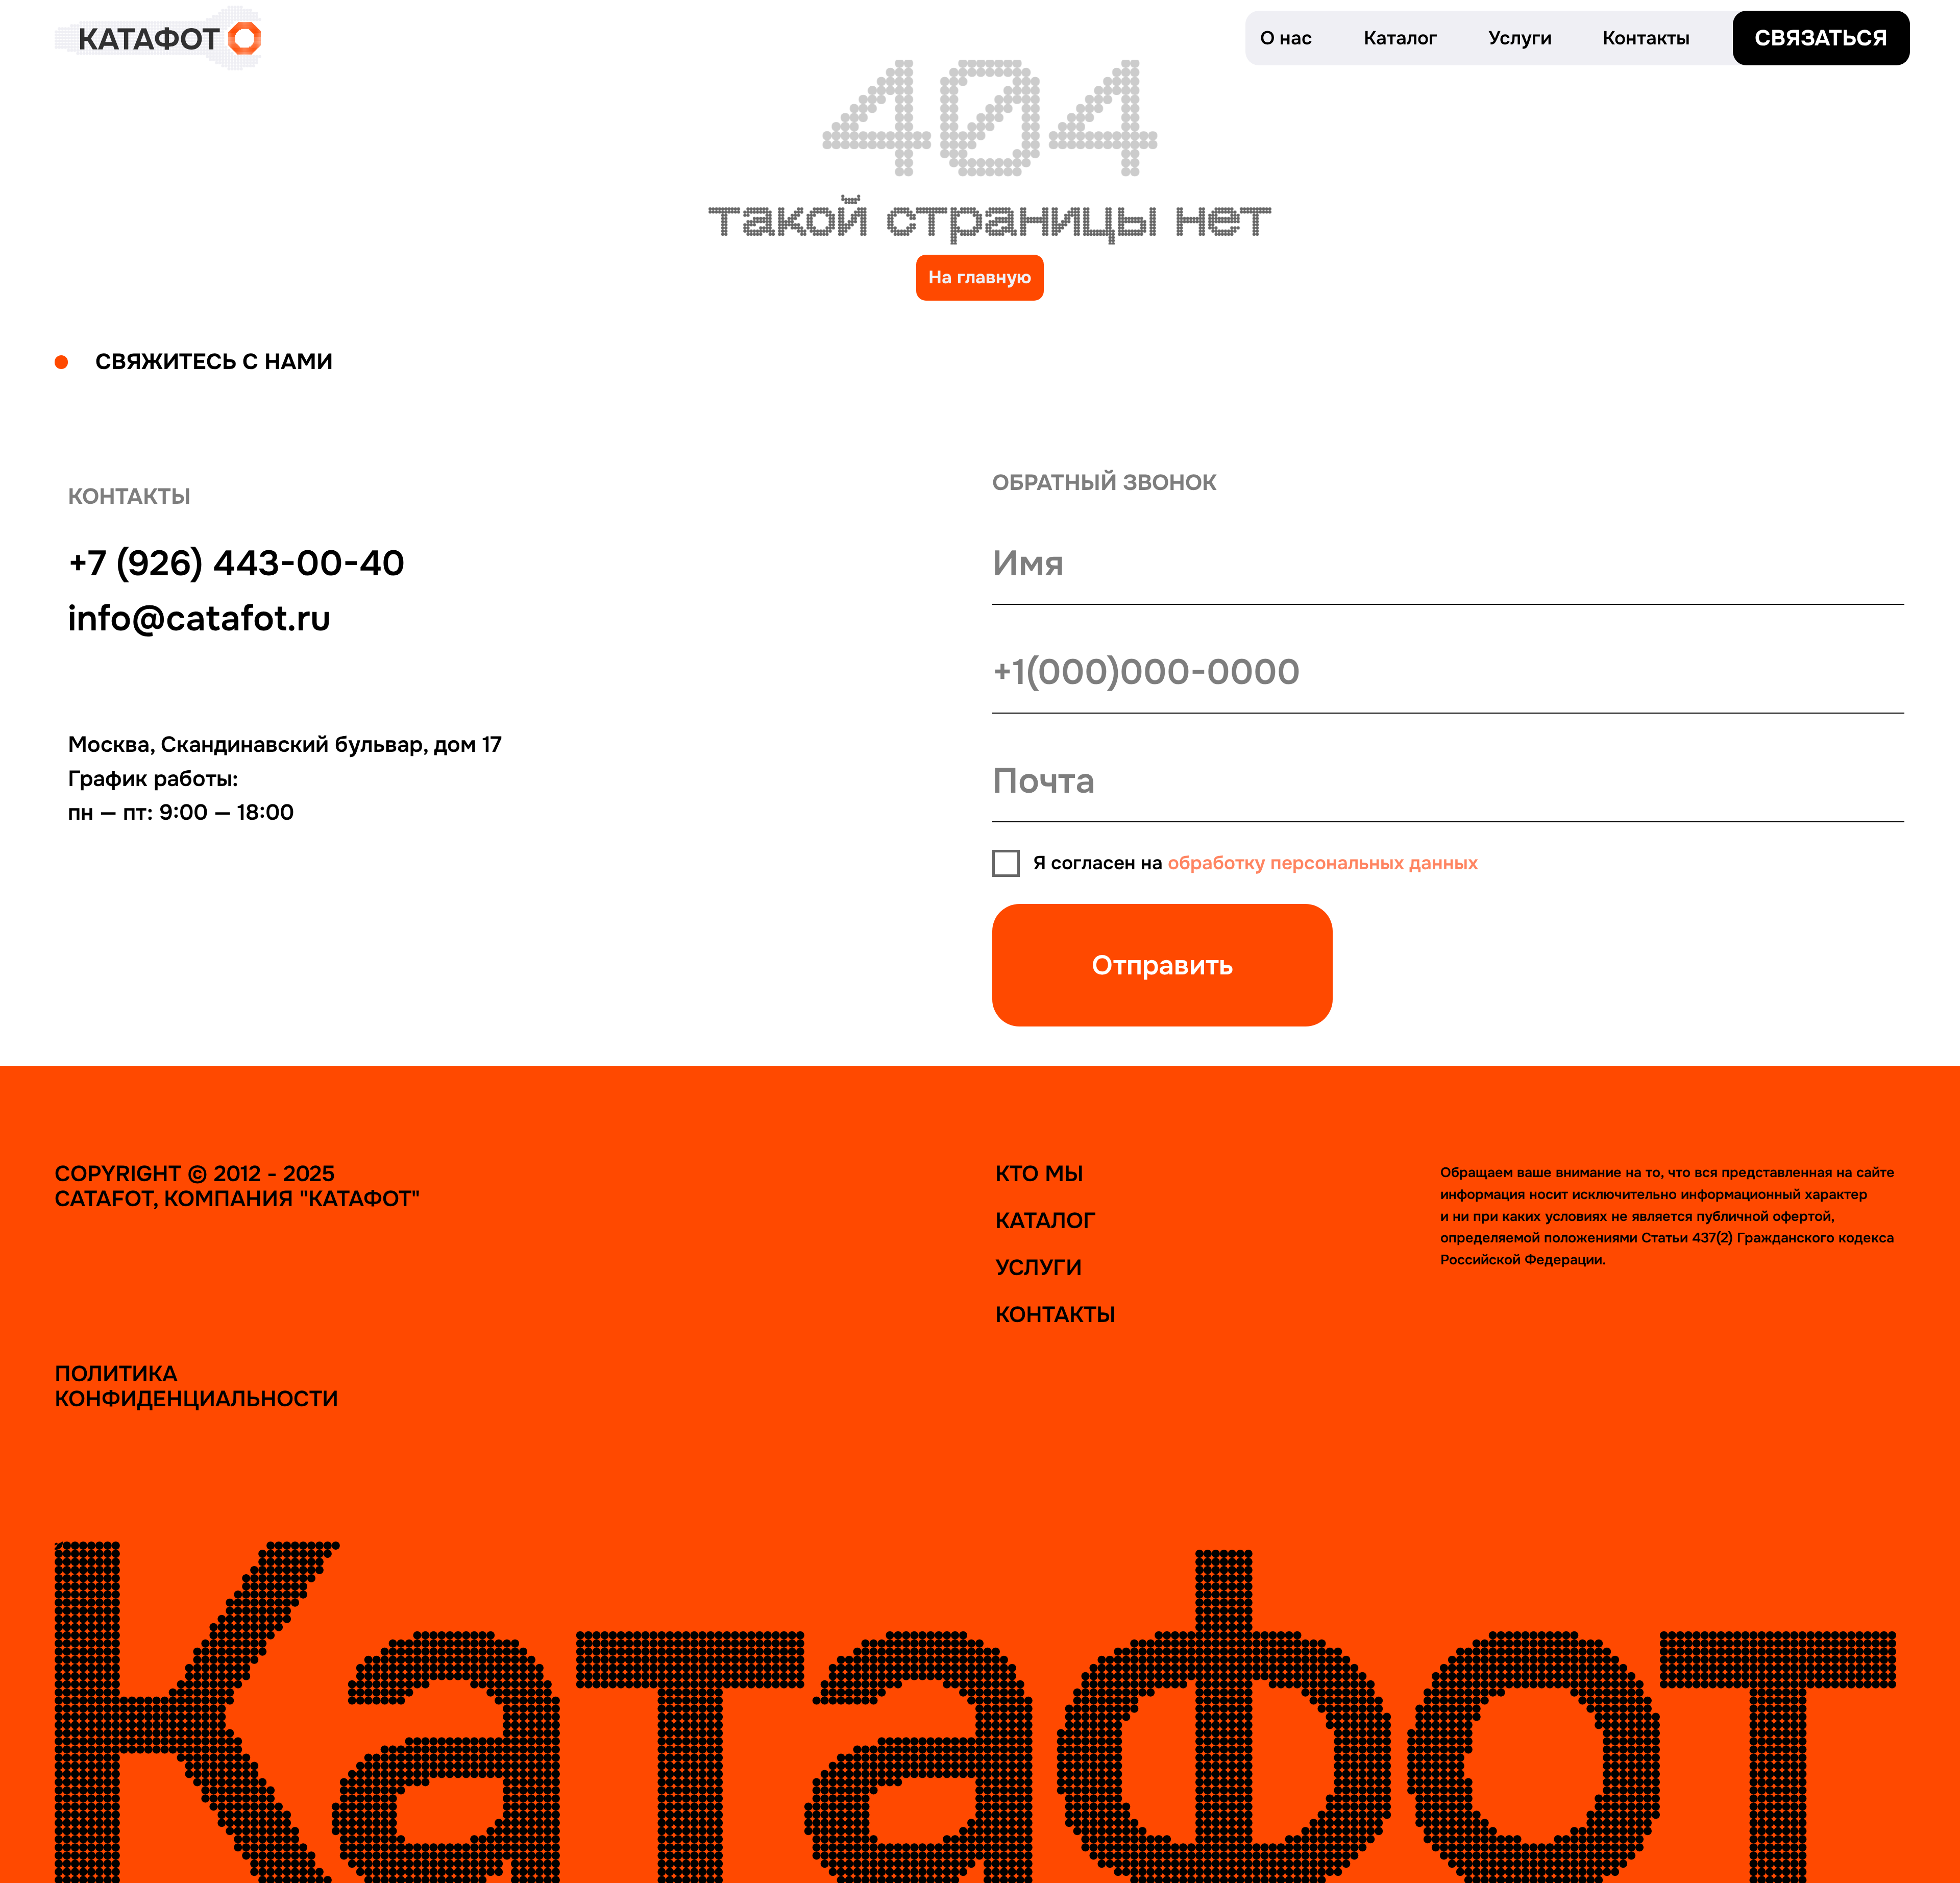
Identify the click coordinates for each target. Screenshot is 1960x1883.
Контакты (1056, 1315)
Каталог (1046, 1221)
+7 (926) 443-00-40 (237, 564)
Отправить (1163, 965)
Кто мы (1039, 1174)
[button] (1821, 38)
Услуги (1039, 1268)
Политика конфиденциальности (197, 1387)
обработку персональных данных (1323, 863)
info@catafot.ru (199, 619)
